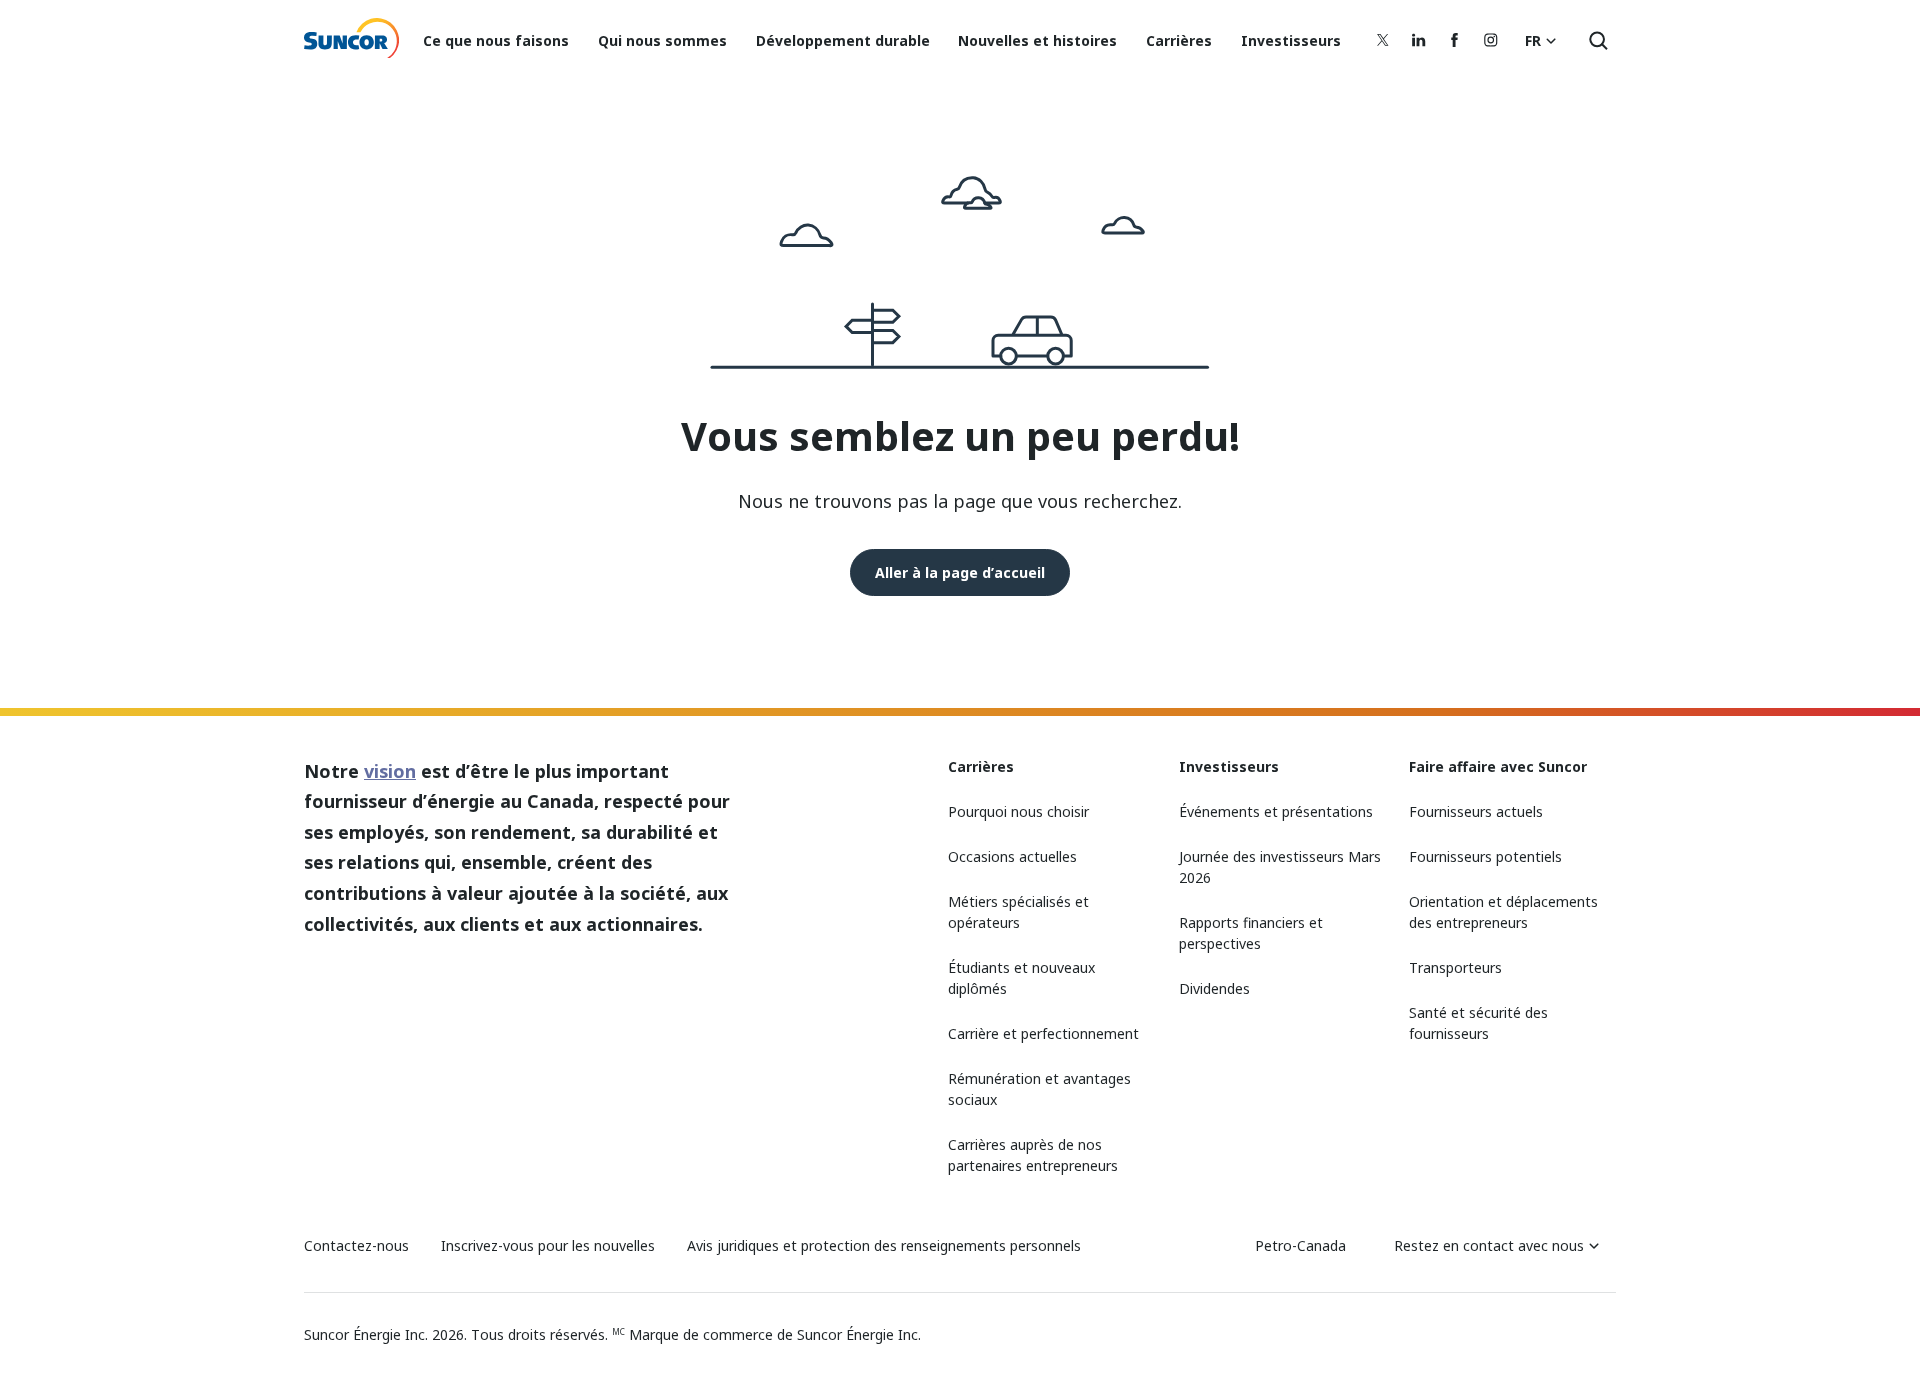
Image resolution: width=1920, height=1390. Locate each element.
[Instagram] (1491, 40)
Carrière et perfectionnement (1043, 1033)
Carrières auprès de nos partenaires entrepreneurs (1033, 1155)
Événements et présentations (1276, 811)
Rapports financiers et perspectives (1251, 933)
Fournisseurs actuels (1476, 811)
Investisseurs (1291, 40)
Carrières (1179, 40)
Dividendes (1214, 988)
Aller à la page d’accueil (960, 572)
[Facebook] (1455, 40)
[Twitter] (1383, 40)
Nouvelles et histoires (1037, 40)
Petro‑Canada (1300, 1245)
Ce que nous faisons (496, 40)
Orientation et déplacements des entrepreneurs (1503, 912)
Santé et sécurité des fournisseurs (1478, 1023)
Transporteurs (1455, 967)
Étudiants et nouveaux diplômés (1021, 978)
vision (390, 771)
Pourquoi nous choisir (1018, 811)
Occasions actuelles (1012, 856)
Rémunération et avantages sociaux (1039, 1089)
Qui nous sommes (662, 40)
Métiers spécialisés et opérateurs (1018, 912)
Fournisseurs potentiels (1485, 856)
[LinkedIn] (1419, 40)
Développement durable (843, 40)
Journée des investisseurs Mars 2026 (1280, 867)
